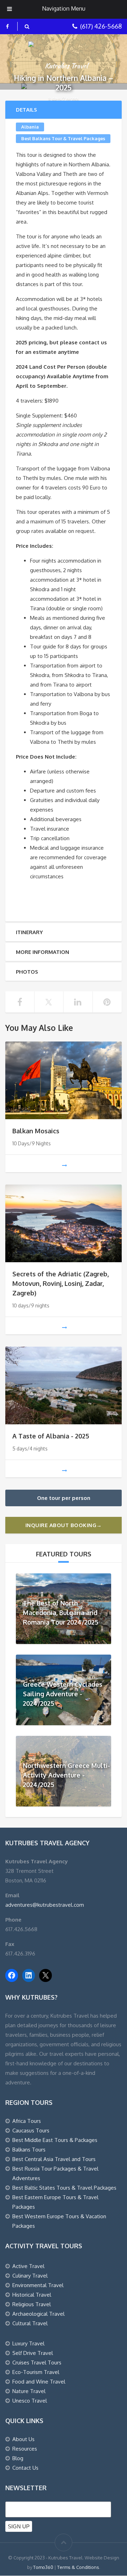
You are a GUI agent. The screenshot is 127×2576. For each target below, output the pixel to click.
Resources (25, 2449)
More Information (43, 952)
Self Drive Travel (33, 2353)
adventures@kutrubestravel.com (45, 1905)
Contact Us (25, 2468)
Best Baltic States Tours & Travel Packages (64, 2188)
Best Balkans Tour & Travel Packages (63, 138)
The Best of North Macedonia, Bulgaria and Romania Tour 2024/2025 (61, 1613)
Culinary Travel (30, 2276)
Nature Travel (29, 2391)
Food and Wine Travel (39, 2382)
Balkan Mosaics (36, 1131)
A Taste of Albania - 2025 (51, 1436)
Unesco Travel (30, 2401)
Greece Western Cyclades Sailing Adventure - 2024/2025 (63, 1694)
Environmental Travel (38, 2285)
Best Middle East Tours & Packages (55, 2140)
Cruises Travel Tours (37, 2363)
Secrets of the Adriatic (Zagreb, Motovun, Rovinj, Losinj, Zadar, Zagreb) (61, 1283)
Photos (27, 972)
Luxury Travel (28, 2343)
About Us (23, 2439)
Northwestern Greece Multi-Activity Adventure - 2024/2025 (66, 1775)
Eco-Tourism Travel (36, 2372)
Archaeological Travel (38, 2314)
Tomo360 (43, 2567)
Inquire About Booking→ (64, 1525)
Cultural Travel (30, 2323)
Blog (18, 2458)
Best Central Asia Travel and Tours (54, 2159)
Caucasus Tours (31, 2130)
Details (26, 110)
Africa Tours (27, 2121)
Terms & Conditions (78, 2567)
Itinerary (29, 932)
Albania (30, 127)
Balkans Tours (29, 2150)
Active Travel (28, 2266)
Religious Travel (32, 2304)
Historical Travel (32, 2295)
